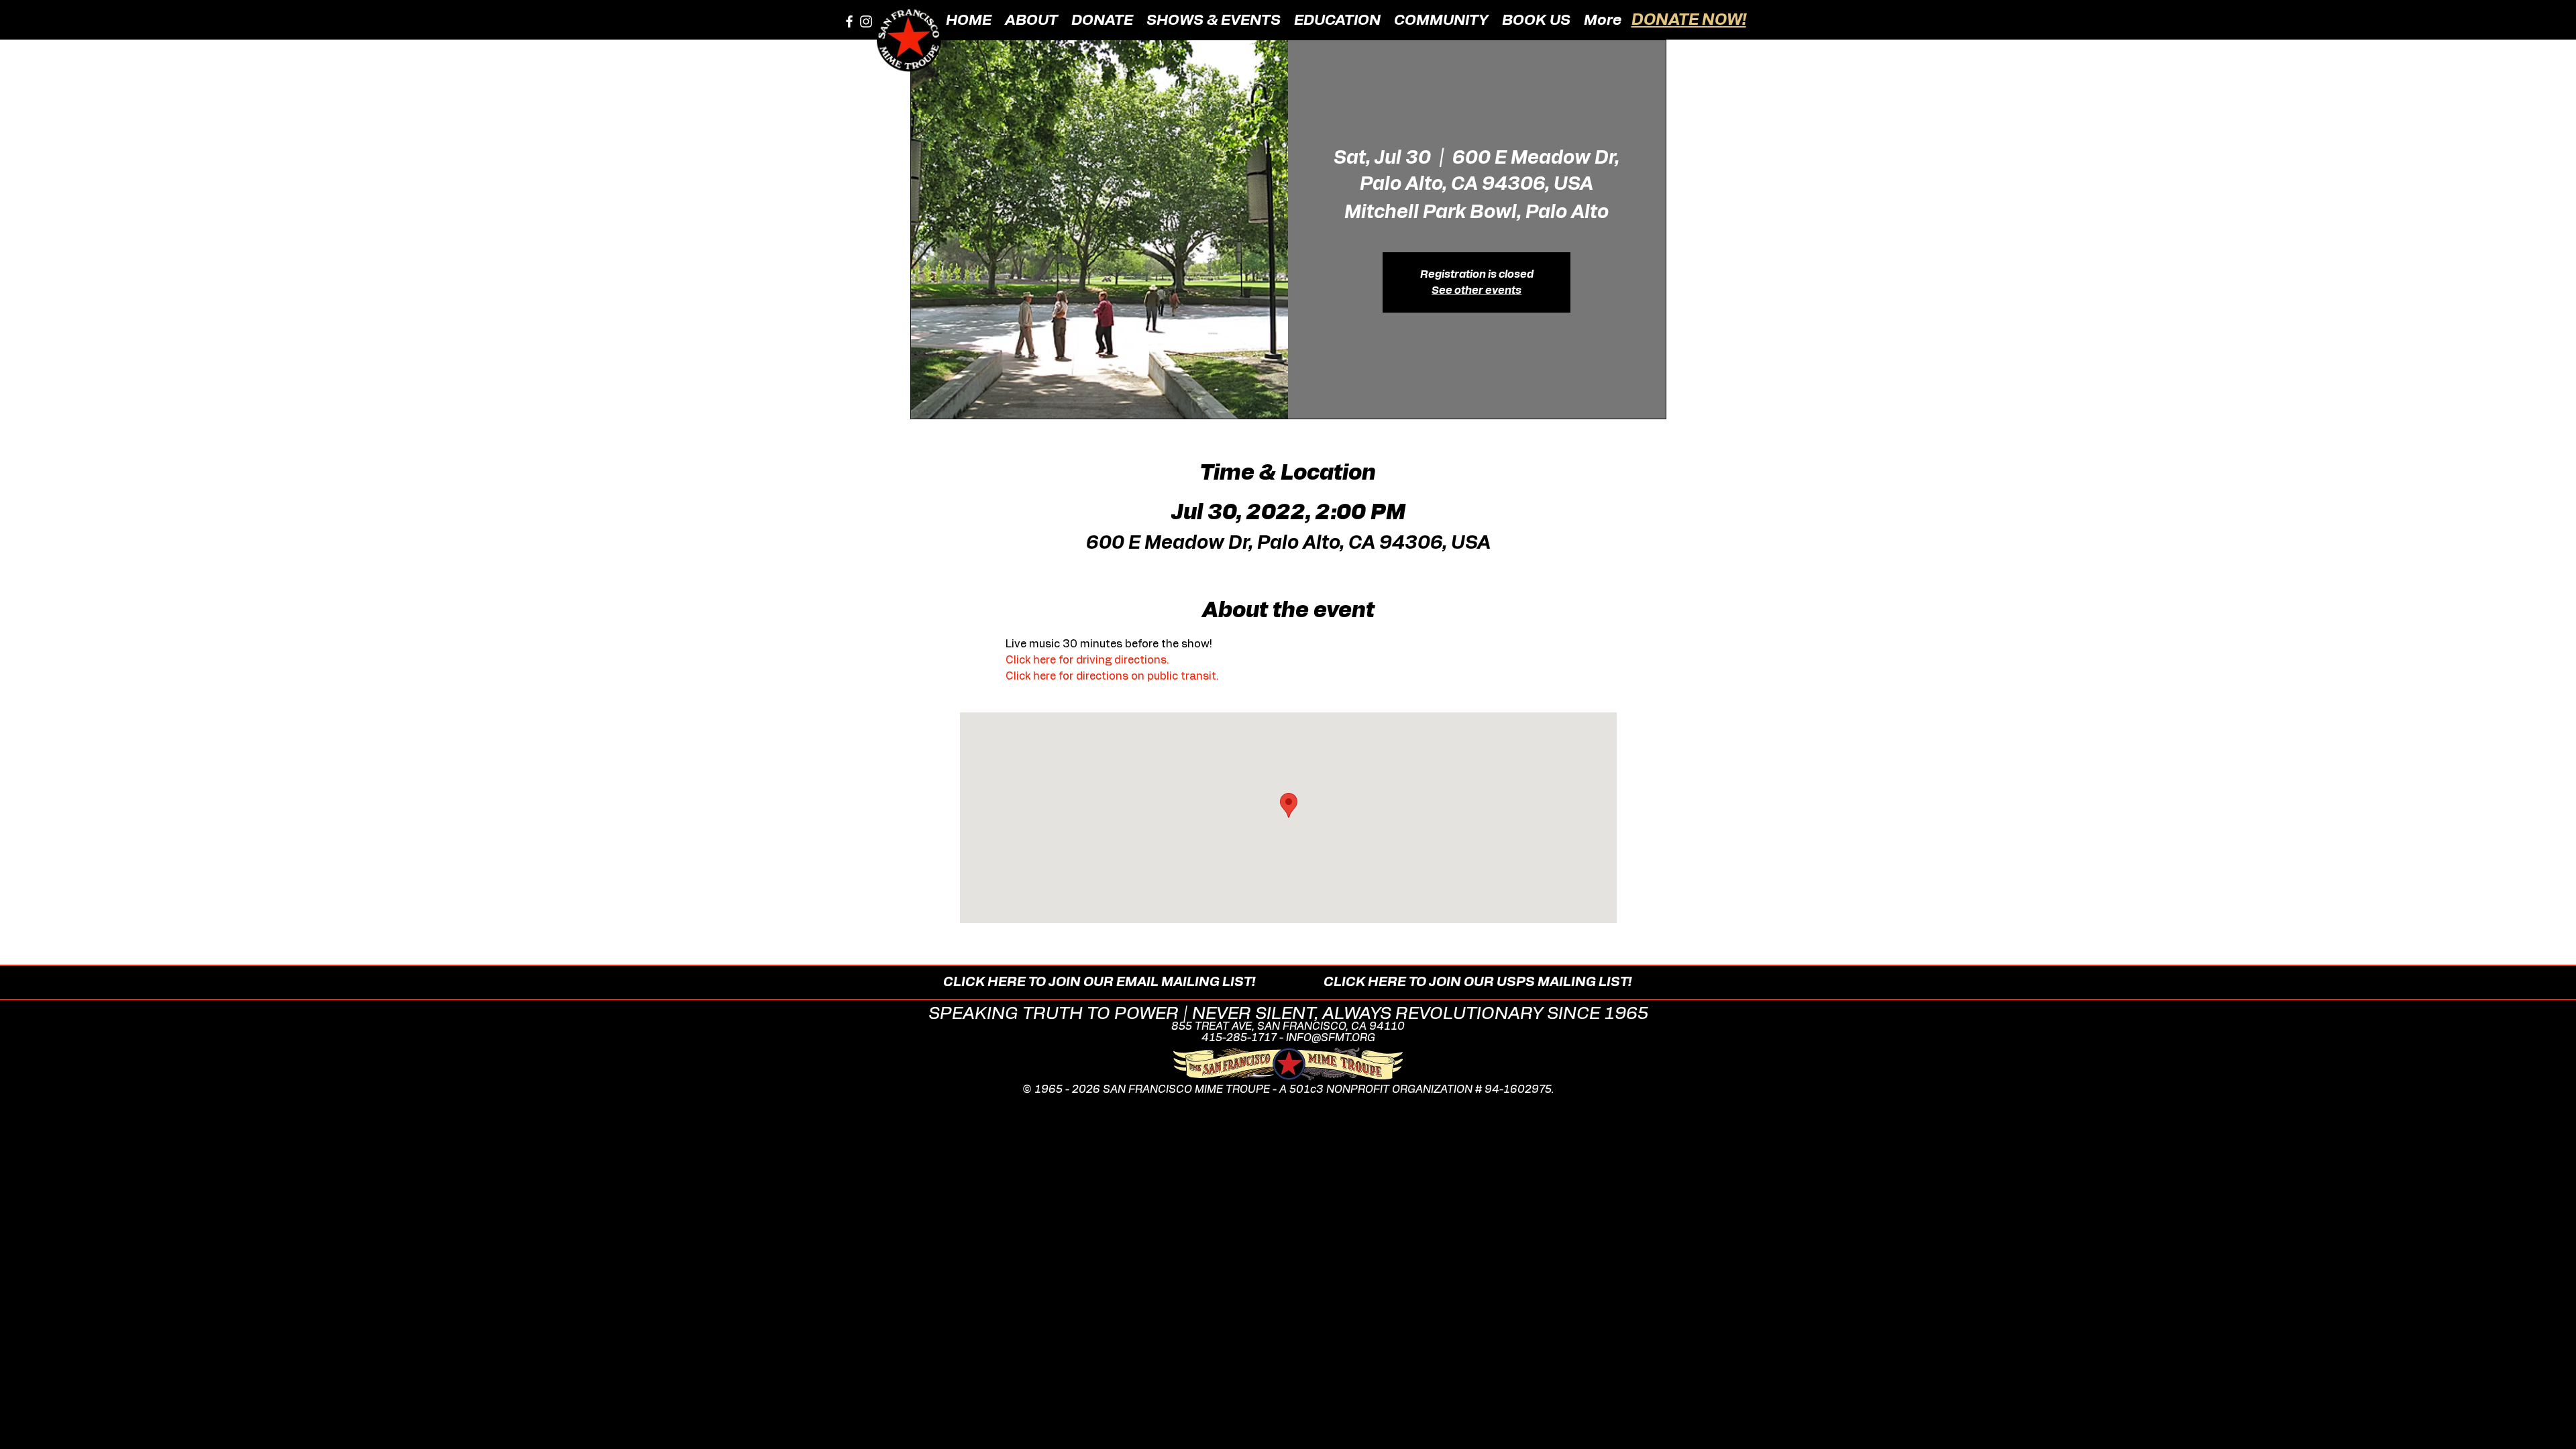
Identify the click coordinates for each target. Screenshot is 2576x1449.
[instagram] (866, 21)
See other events (1477, 290)
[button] (1031, 19)
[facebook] (849, 21)
